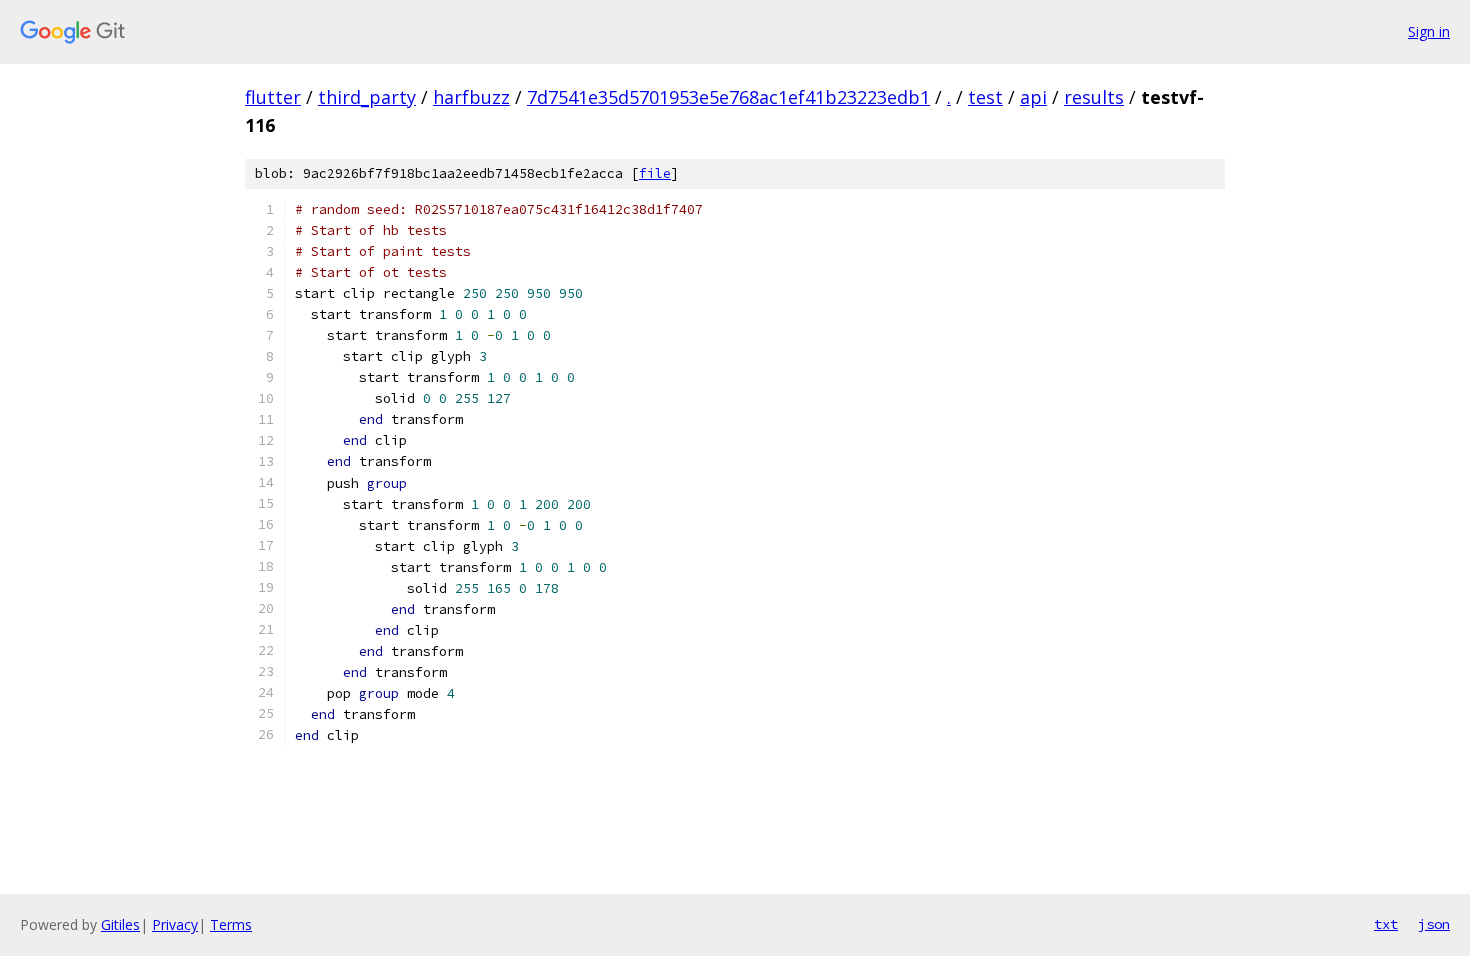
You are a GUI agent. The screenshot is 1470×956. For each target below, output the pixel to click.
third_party (367, 97)
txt (1386, 924)
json (1434, 924)
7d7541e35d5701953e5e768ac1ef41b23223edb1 (728, 97)
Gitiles (120, 924)
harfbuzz (471, 97)
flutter (273, 97)
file (655, 173)
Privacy (175, 924)
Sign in (1429, 31)
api (1033, 97)
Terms (231, 924)
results (1094, 97)
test (985, 97)
